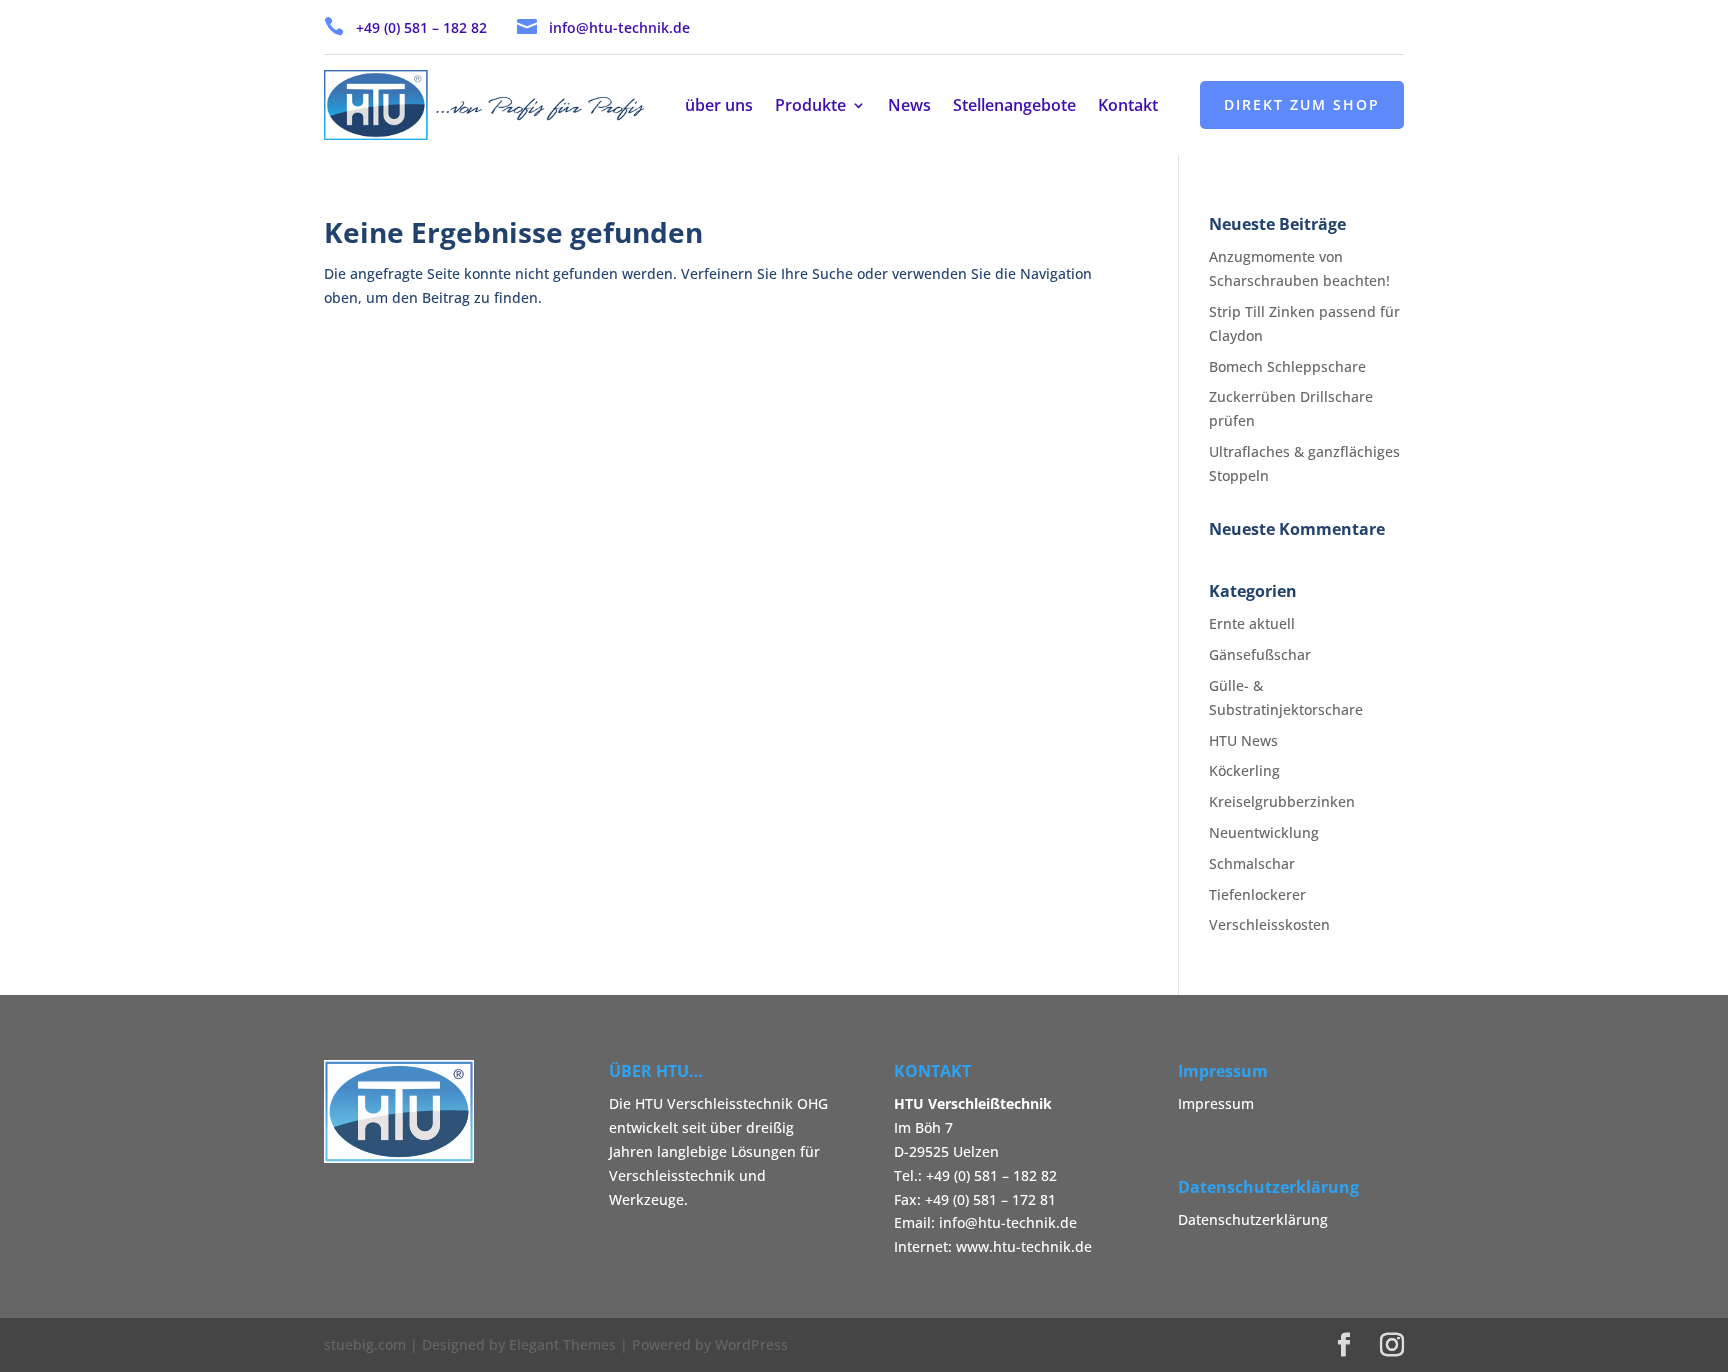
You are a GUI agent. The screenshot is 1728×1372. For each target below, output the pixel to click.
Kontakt (1128, 107)
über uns (719, 107)
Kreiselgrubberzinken (1282, 801)
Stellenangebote (1014, 107)
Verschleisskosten (1269, 924)
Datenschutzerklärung (1253, 1219)
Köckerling (1244, 770)
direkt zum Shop (1302, 104)
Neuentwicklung (1264, 832)
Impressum (1216, 1103)
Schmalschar (1252, 863)
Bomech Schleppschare (1287, 366)
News (909, 107)
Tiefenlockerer (1257, 894)
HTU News (1243, 740)
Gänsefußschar (1260, 654)
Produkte (810, 107)
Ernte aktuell (1252, 623)
